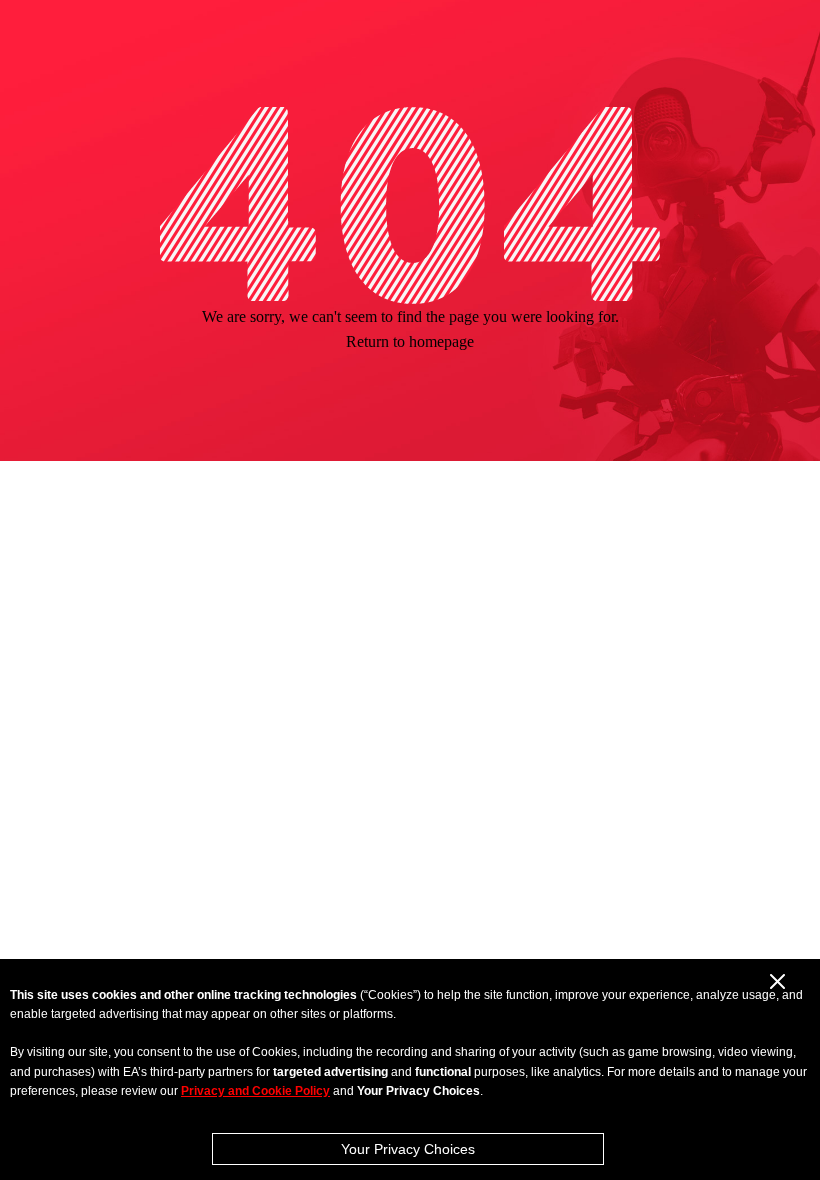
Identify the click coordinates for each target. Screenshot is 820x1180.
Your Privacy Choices (408, 1149)
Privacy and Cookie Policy (255, 1091)
